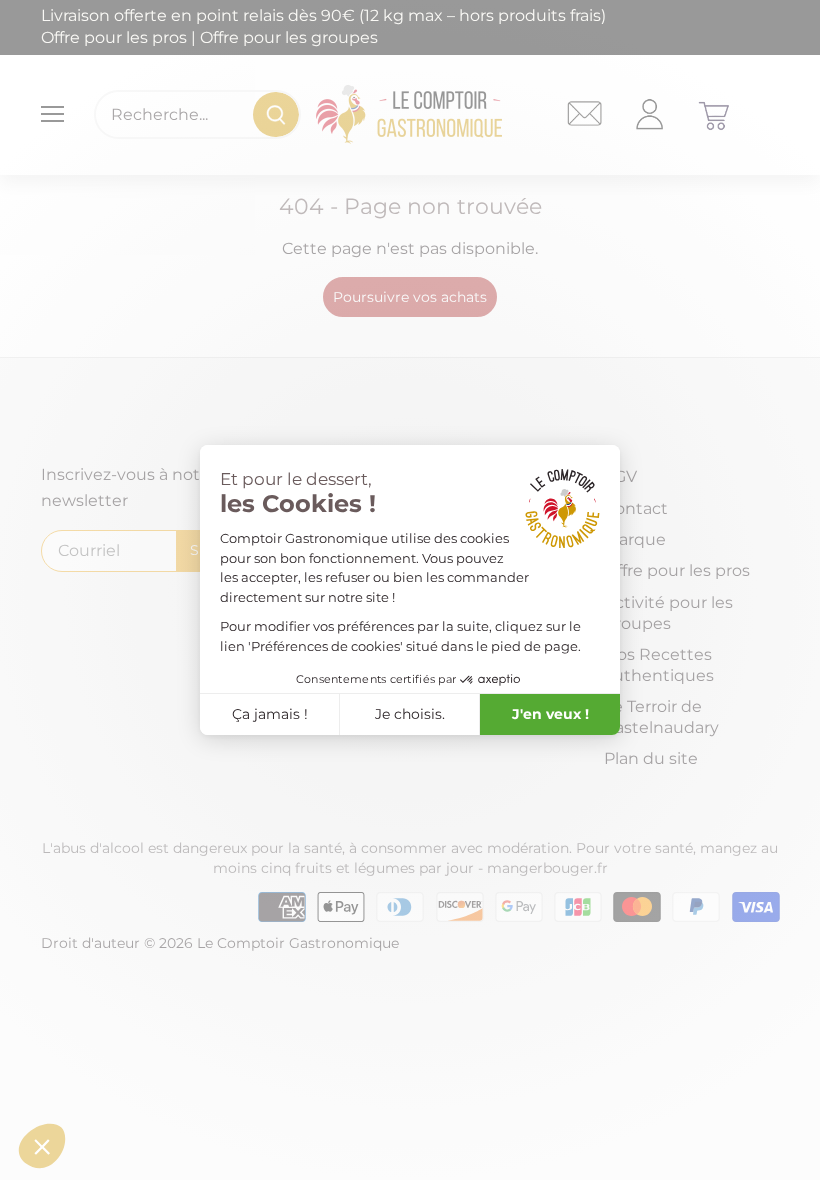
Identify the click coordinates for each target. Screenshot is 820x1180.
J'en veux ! (550, 714)
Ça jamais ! (270, 714)
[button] (42, 1146)
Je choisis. (410, 714)
